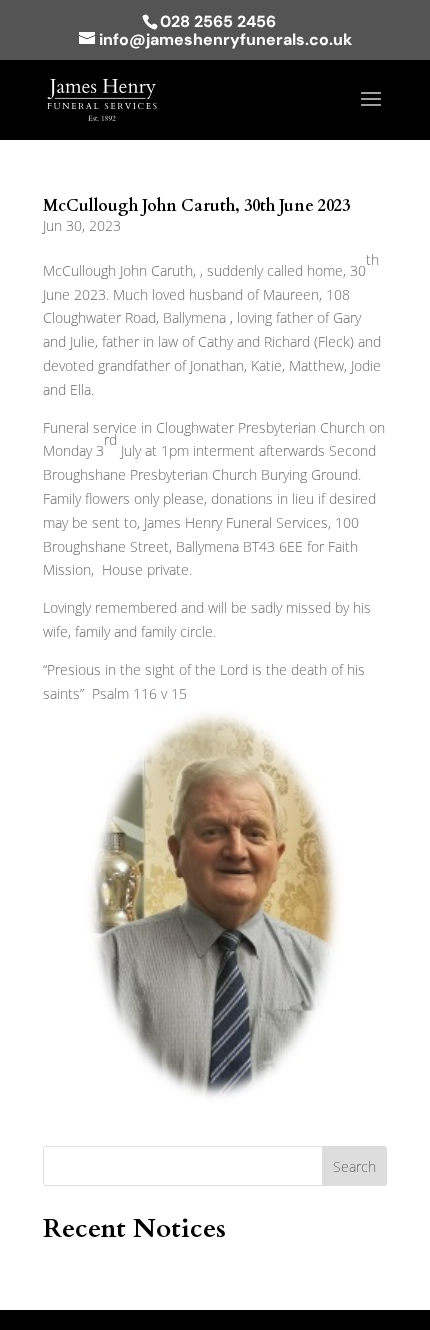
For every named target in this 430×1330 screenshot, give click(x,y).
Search (354, 1166)
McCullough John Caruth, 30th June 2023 (196, 206)
